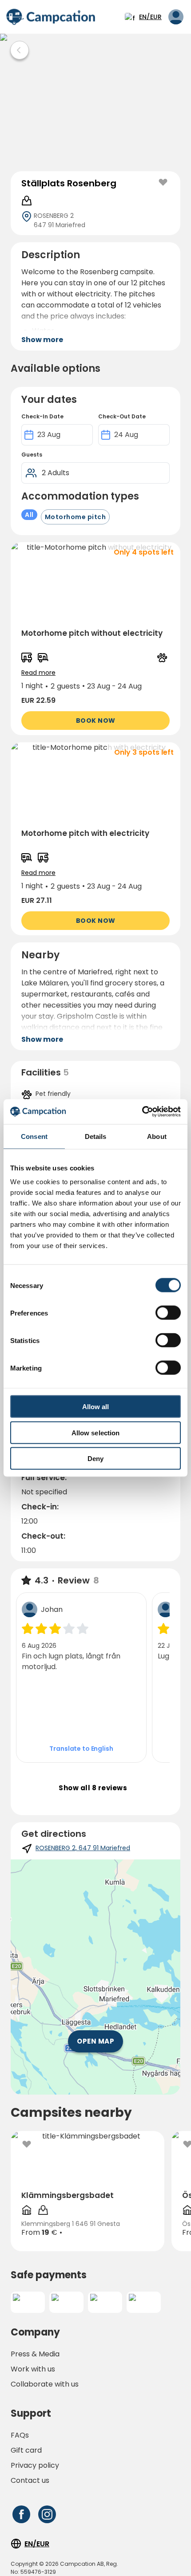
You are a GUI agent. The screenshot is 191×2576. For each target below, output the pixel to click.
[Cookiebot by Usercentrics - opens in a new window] (142, 1112)
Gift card (26, 2450)
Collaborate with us (45, 2384)
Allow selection (96, 1432)
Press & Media (35, 2354)
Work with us (33, 2369)
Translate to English (81, 1749)
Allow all (96, 1407)
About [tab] (157, 1136)
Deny (95, 1459)
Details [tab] (96, 1136)
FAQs (20, 2435)
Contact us (30, 2480)
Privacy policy (35, 2465)
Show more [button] (42, 340)
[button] (95, 639)
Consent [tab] (34, 1136)
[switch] (168, 1313)
